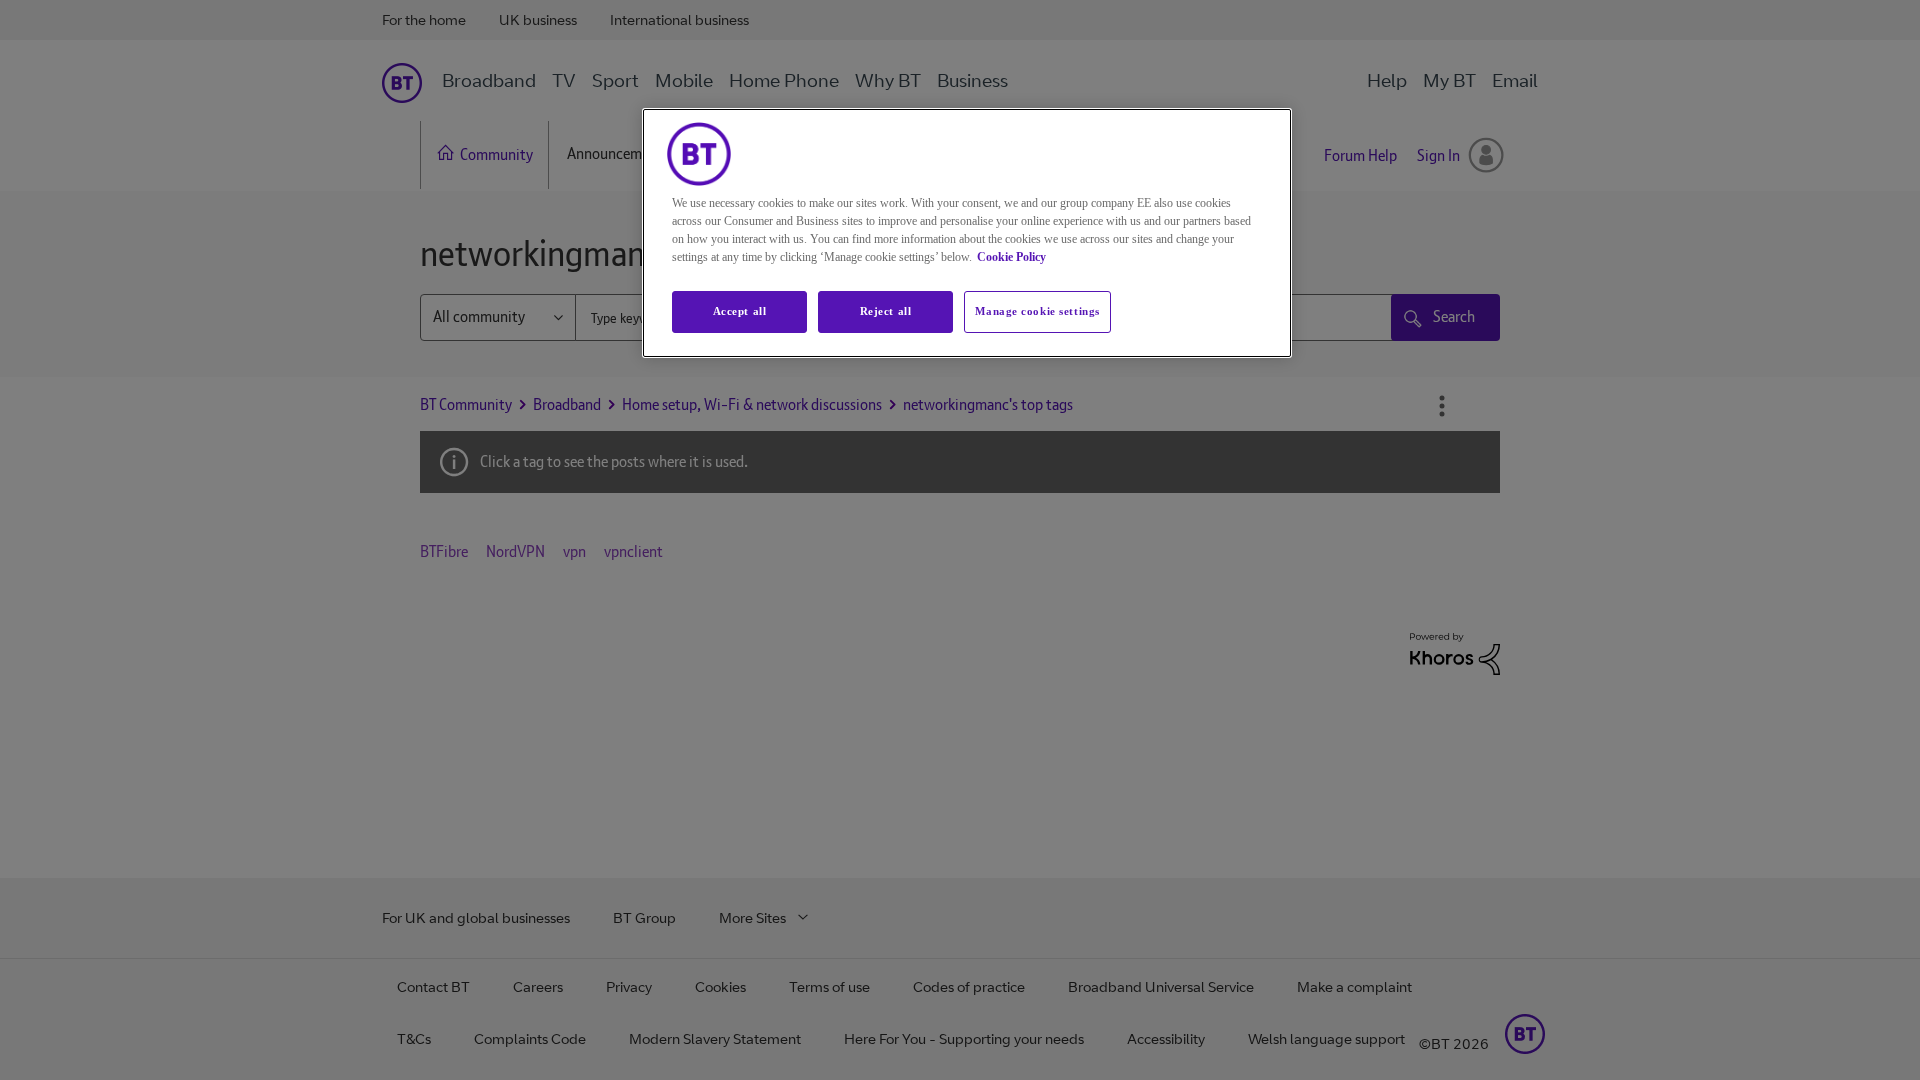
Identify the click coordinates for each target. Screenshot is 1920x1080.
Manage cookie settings (1037, 311)
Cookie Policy (1011, 257)
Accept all (740, 311)
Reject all (886, 311)
